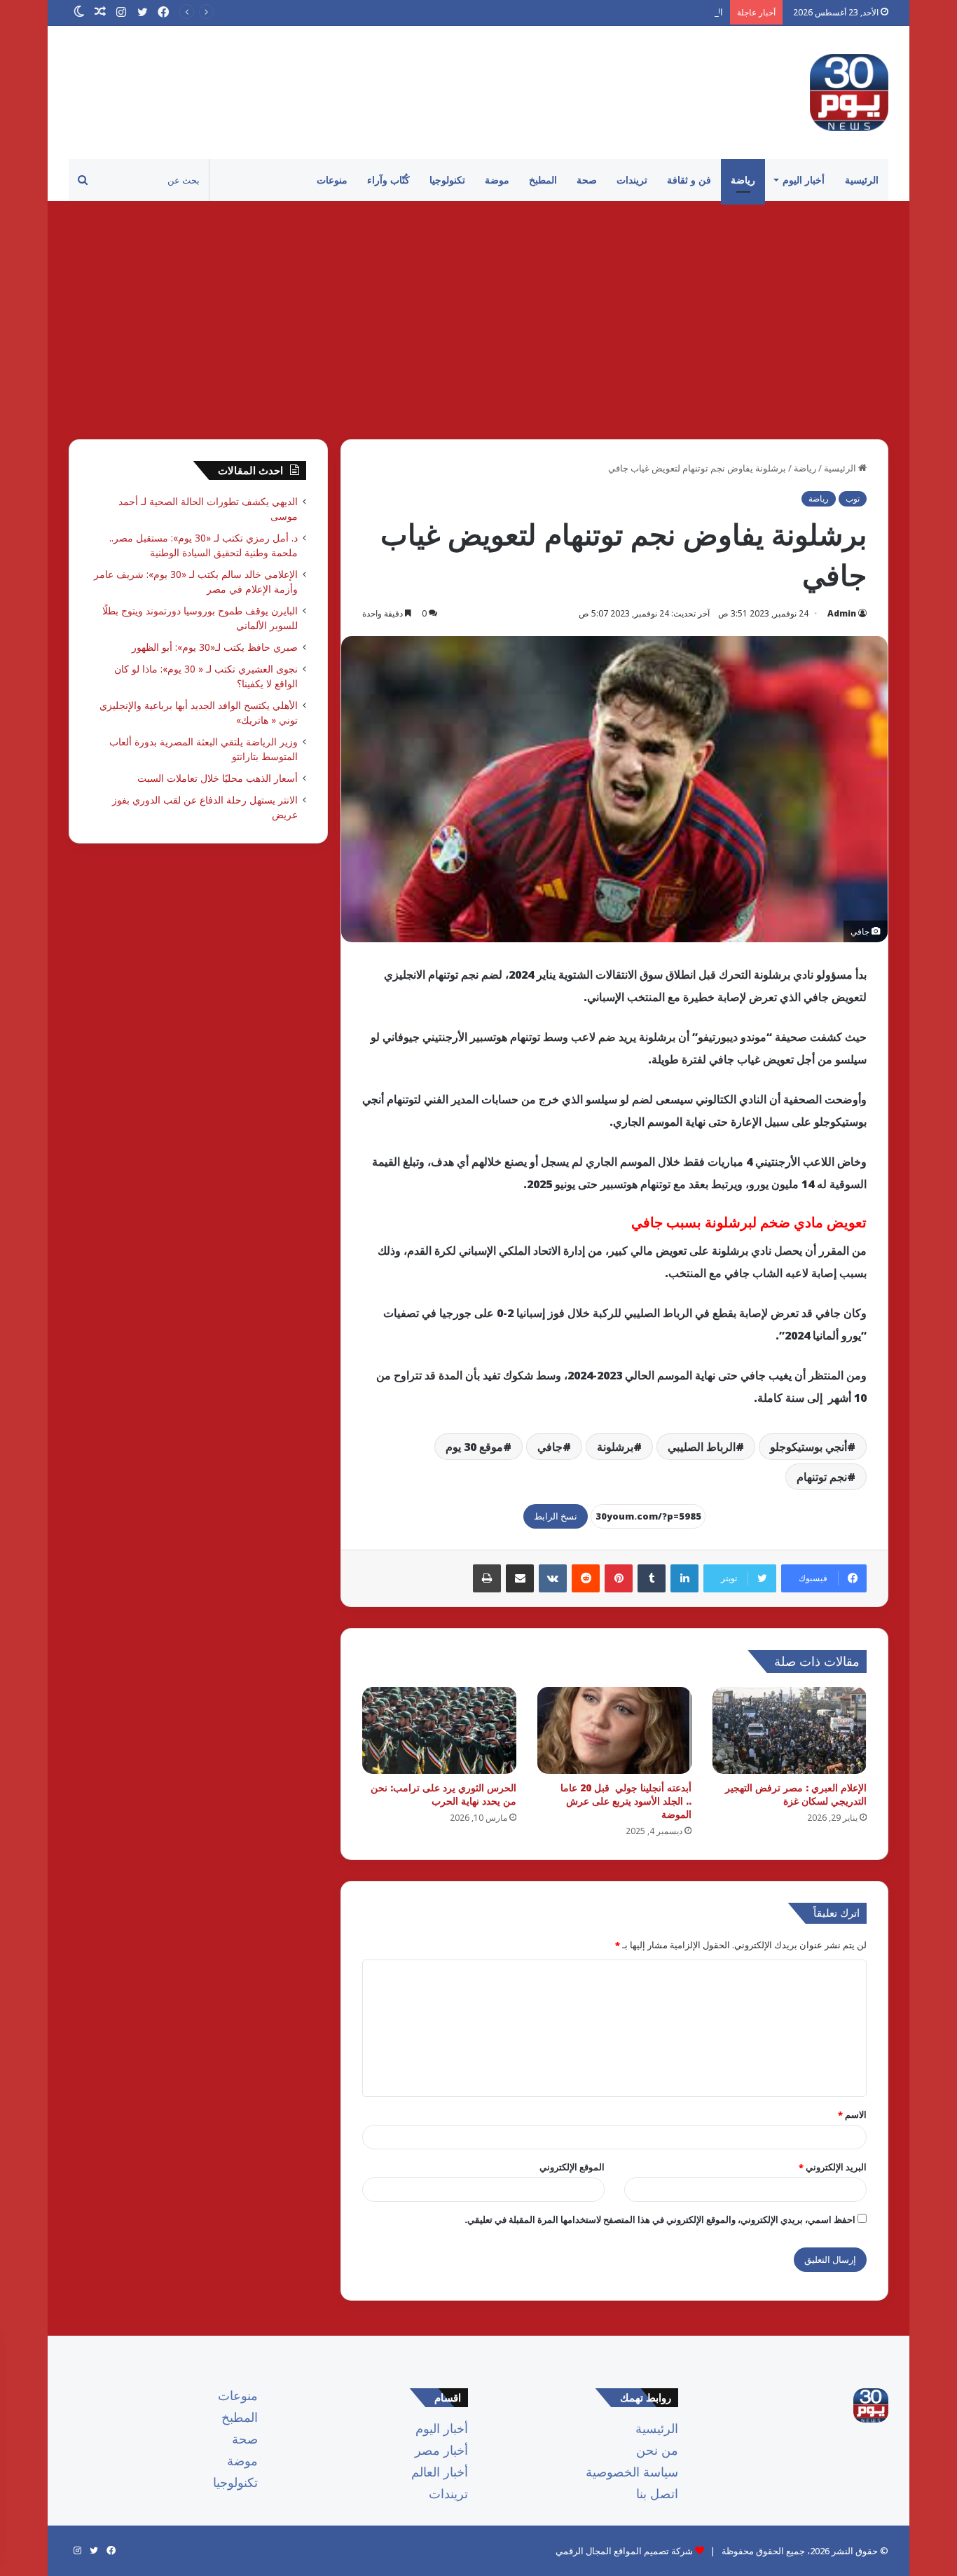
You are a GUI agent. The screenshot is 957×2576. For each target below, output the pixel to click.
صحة (587, 180)
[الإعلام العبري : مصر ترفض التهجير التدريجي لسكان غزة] (790, 1730)
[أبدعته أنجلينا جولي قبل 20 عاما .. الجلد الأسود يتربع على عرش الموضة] (614, 1730)
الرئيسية (862, 180)
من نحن (657, 2450)
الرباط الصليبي (702, 1447)
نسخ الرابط (556, 1516)
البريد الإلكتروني (833, 2167)
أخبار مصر (441, 2450)
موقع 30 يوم (474, 1447)
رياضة (743, 180)
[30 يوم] (849, 92)
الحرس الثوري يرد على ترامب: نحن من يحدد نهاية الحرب (443, 1794)
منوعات (332, 180)
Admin (842, 613)
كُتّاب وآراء (388, 180)
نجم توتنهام (822, 1477)
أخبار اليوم (804, 180)
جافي (550, 1447)
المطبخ (543, 180)
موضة (497, 180)
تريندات (632, 180)
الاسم (852, 2114)
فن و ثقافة (689, 180)
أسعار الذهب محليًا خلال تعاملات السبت (218, 778)
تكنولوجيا (447, 180)
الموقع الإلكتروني (572, 2167)
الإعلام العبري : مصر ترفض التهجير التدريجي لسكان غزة (796, 1794)
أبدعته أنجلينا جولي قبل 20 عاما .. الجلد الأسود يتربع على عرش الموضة (626, 1801)
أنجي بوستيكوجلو (808, 1447)
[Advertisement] (478, 320)
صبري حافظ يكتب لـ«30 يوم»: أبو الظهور (215, 647)
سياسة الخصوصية (632, 2472)
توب (853, 498)
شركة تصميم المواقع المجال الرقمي (624, 2551)
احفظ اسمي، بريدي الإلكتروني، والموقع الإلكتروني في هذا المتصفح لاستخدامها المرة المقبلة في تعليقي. (660, 2219)
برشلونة (615, 1447)
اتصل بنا (657, 2493)
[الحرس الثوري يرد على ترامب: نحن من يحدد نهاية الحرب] (439, 1730)
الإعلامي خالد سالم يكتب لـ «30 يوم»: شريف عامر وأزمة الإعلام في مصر (588, 12)
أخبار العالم (440, 2472)
